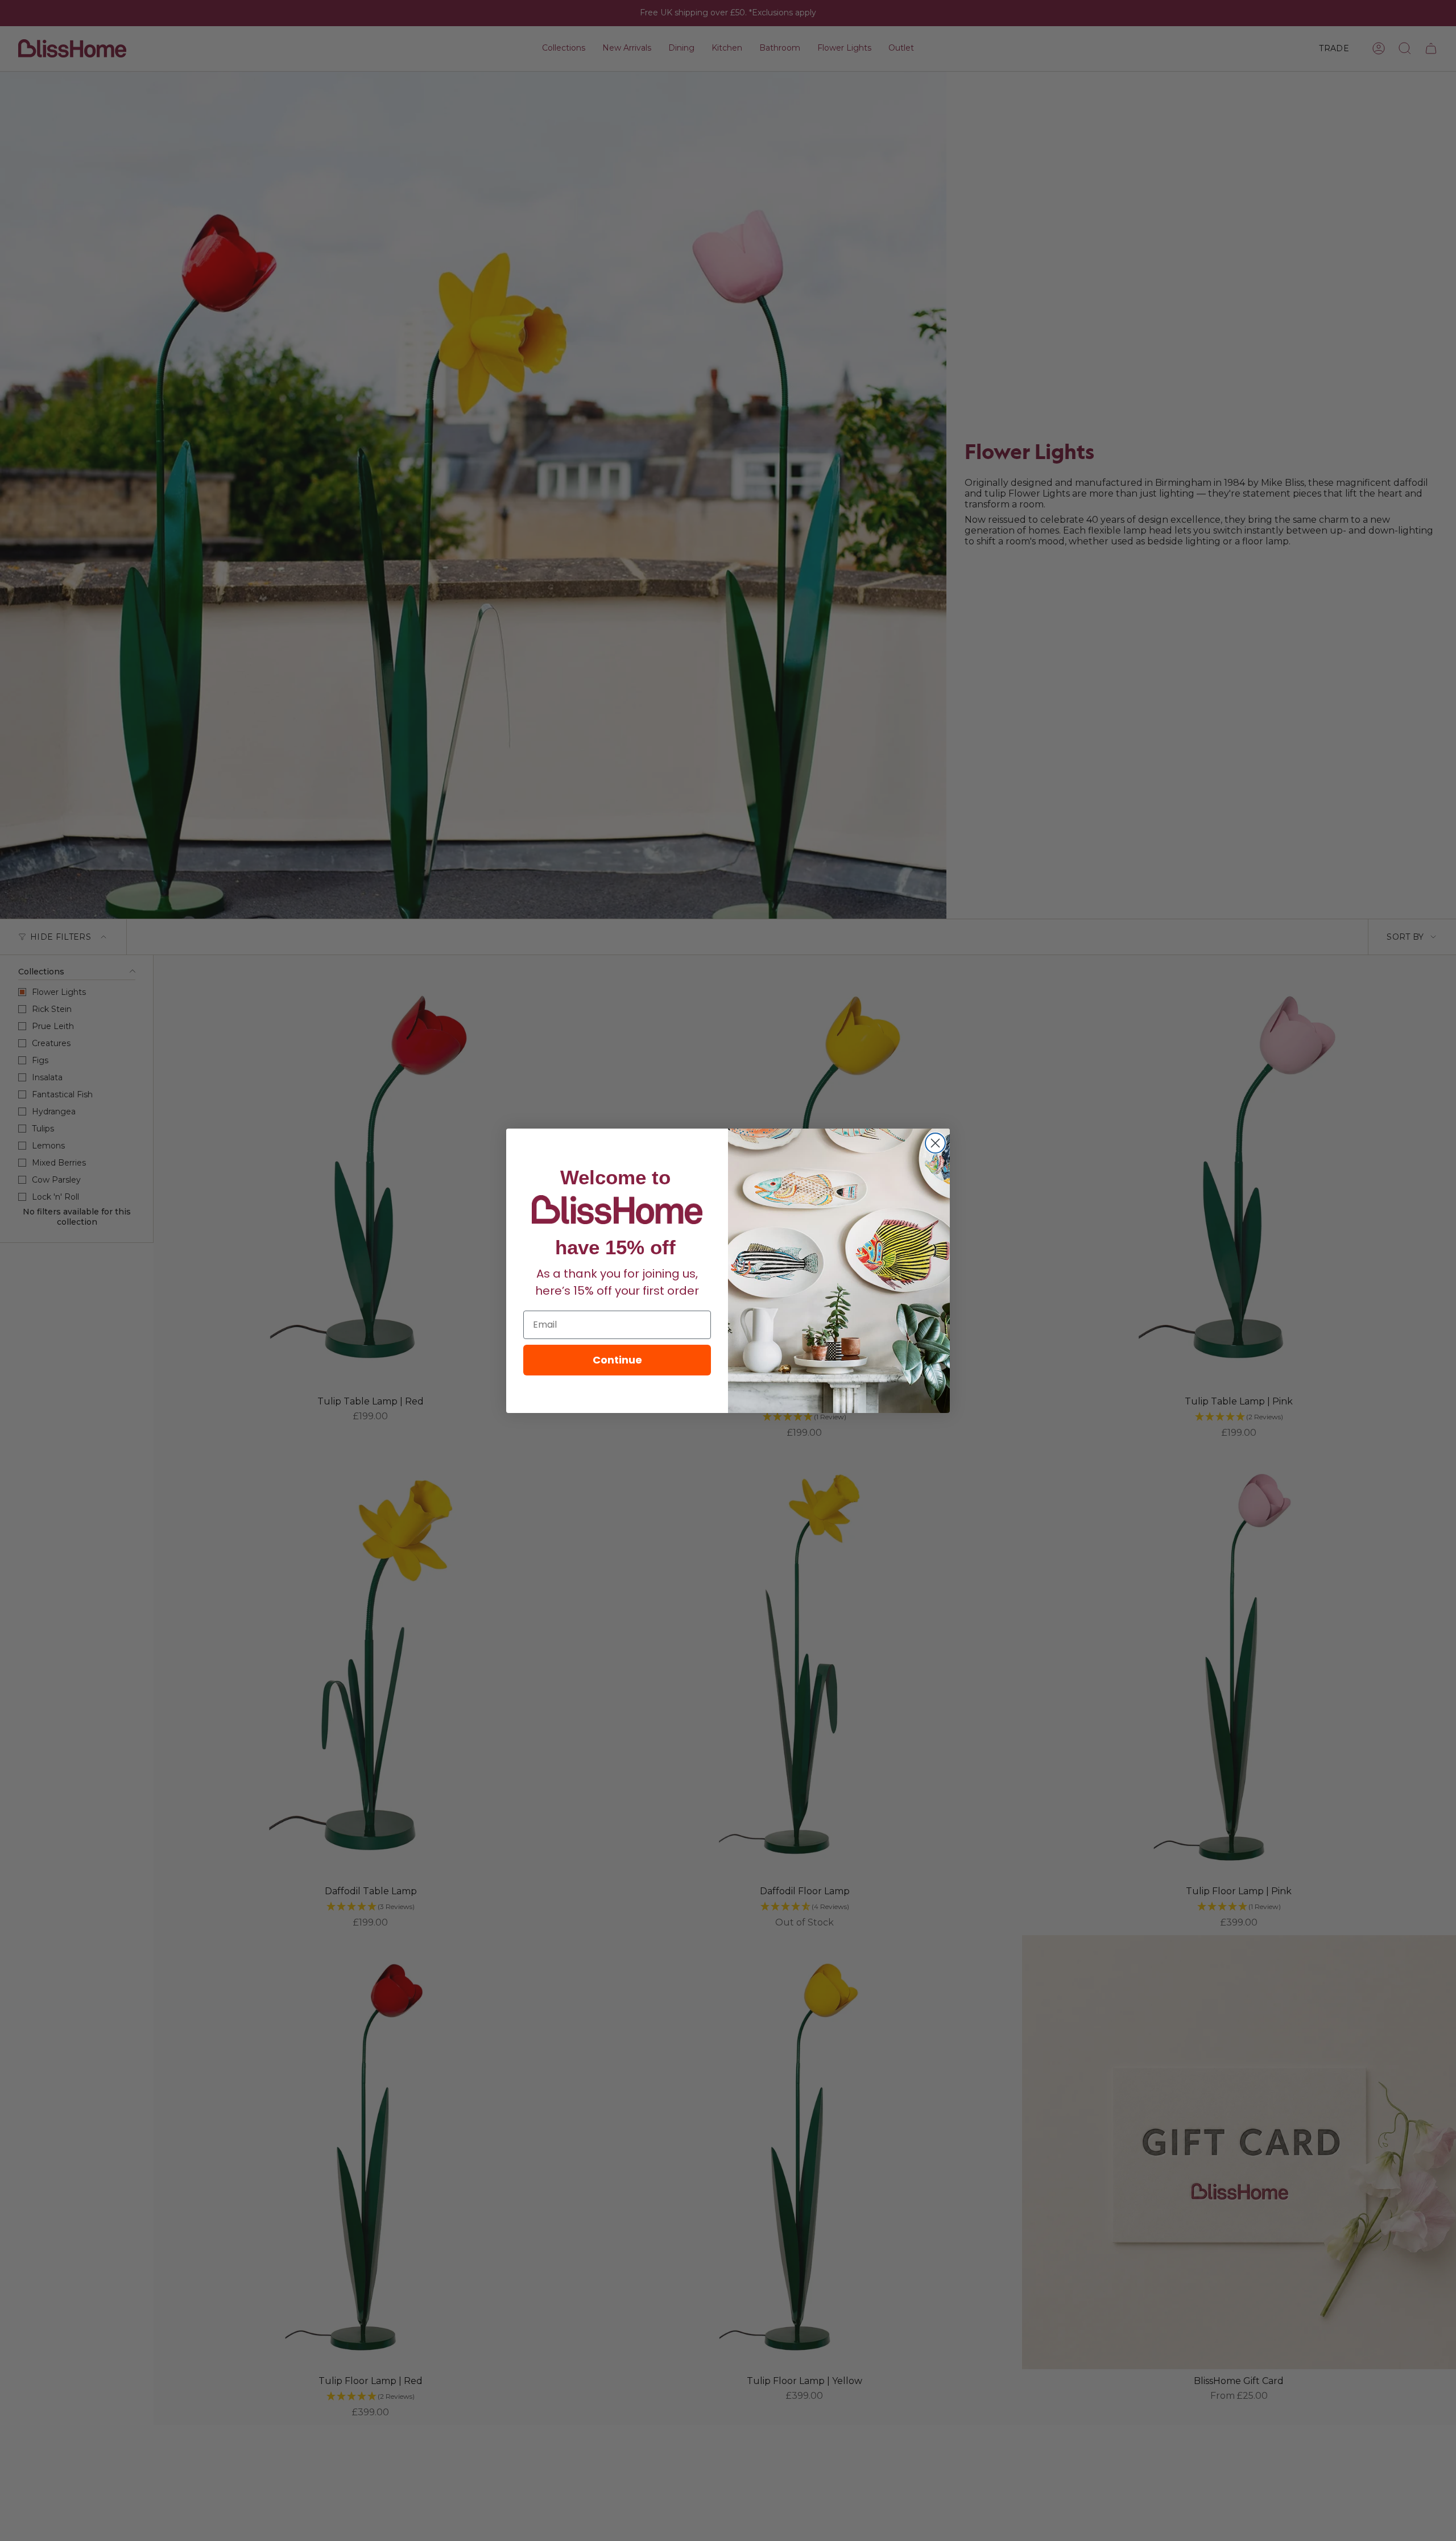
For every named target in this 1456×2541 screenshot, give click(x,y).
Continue (617, 1360)
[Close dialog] (935, 1143)
